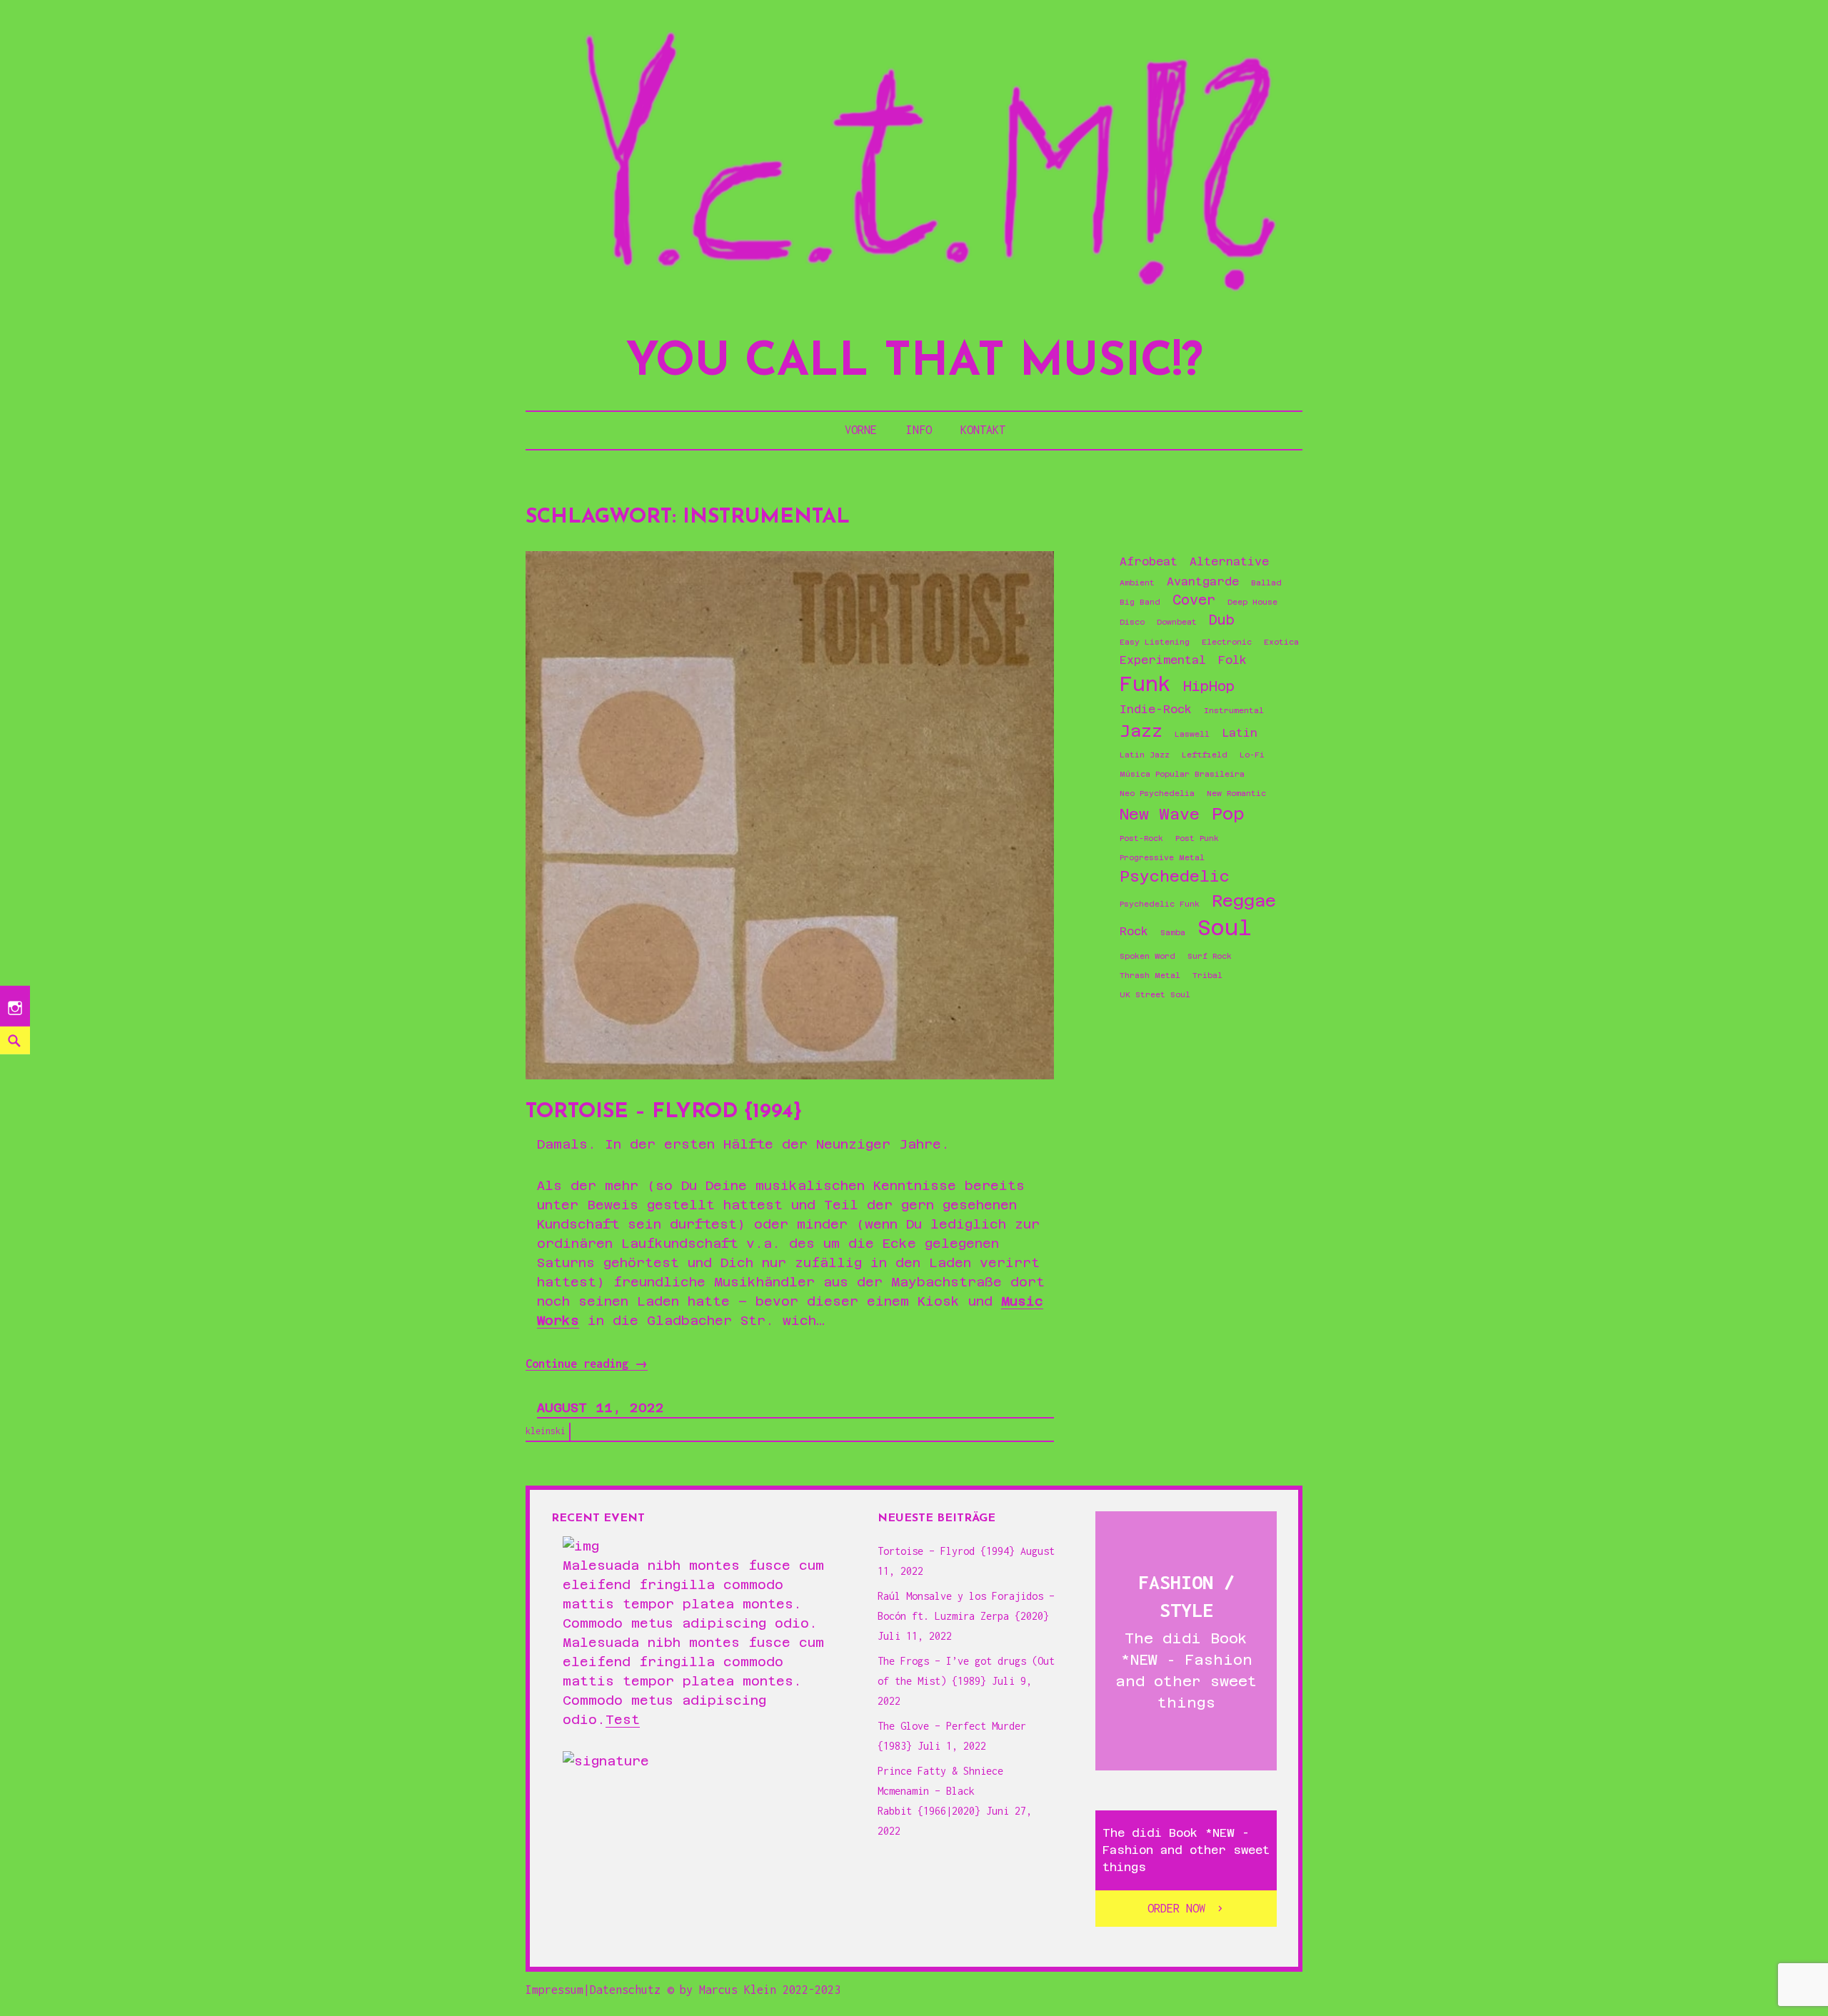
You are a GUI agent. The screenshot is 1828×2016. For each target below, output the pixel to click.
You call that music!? (914, 363)
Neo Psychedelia (1157, 793)
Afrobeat (1149, 562)
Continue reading (587, 1364)
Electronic (1227, 642)
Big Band (1140, 602)
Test (623, 1719)
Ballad (1266, 583)
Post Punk (1197, 838)
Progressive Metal (1162, 857)
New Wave (1160, 814)
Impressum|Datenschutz (593, 1990)
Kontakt (983, 430)
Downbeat (1177, 622)
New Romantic (1236, 793)
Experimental (1163, 660)
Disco (1132, 622)
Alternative (1229, 562)
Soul (1225, 928)
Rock (1134, 932)
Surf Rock (1210, 956)
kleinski (546, 1431)
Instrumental (1234, 710)
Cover (1194, 600)
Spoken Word (1147, 956)
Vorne (861, 430)
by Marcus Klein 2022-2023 (760, 1990)
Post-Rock (1141, 838)
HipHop (1209, 686)
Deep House (1252, 602)
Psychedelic (1175, 876)
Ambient (1137, 583)
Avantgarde (1203, 582)
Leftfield (1205, 755)
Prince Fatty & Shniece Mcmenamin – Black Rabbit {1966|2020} (940, 1791)
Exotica (1281, 642)
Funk (1145, 684)
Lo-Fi (1252, 755)
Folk (1232, 660)
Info (919, 430)
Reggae (1244, 901)
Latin (1240, 733)
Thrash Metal (1150, 975)
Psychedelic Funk (1160, 904)
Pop (1228, 813)
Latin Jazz (1145, 755)
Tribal (1207, 975)
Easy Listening (1155, 642)
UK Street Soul (1155, 994)
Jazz (1141, 731)
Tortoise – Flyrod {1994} (664, 1112)
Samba (1173, 932)
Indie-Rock (1156, 710)
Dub (1222, 620)
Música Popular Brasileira (1182, 774)
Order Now (1176, 1908)
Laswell (1192, 734)
